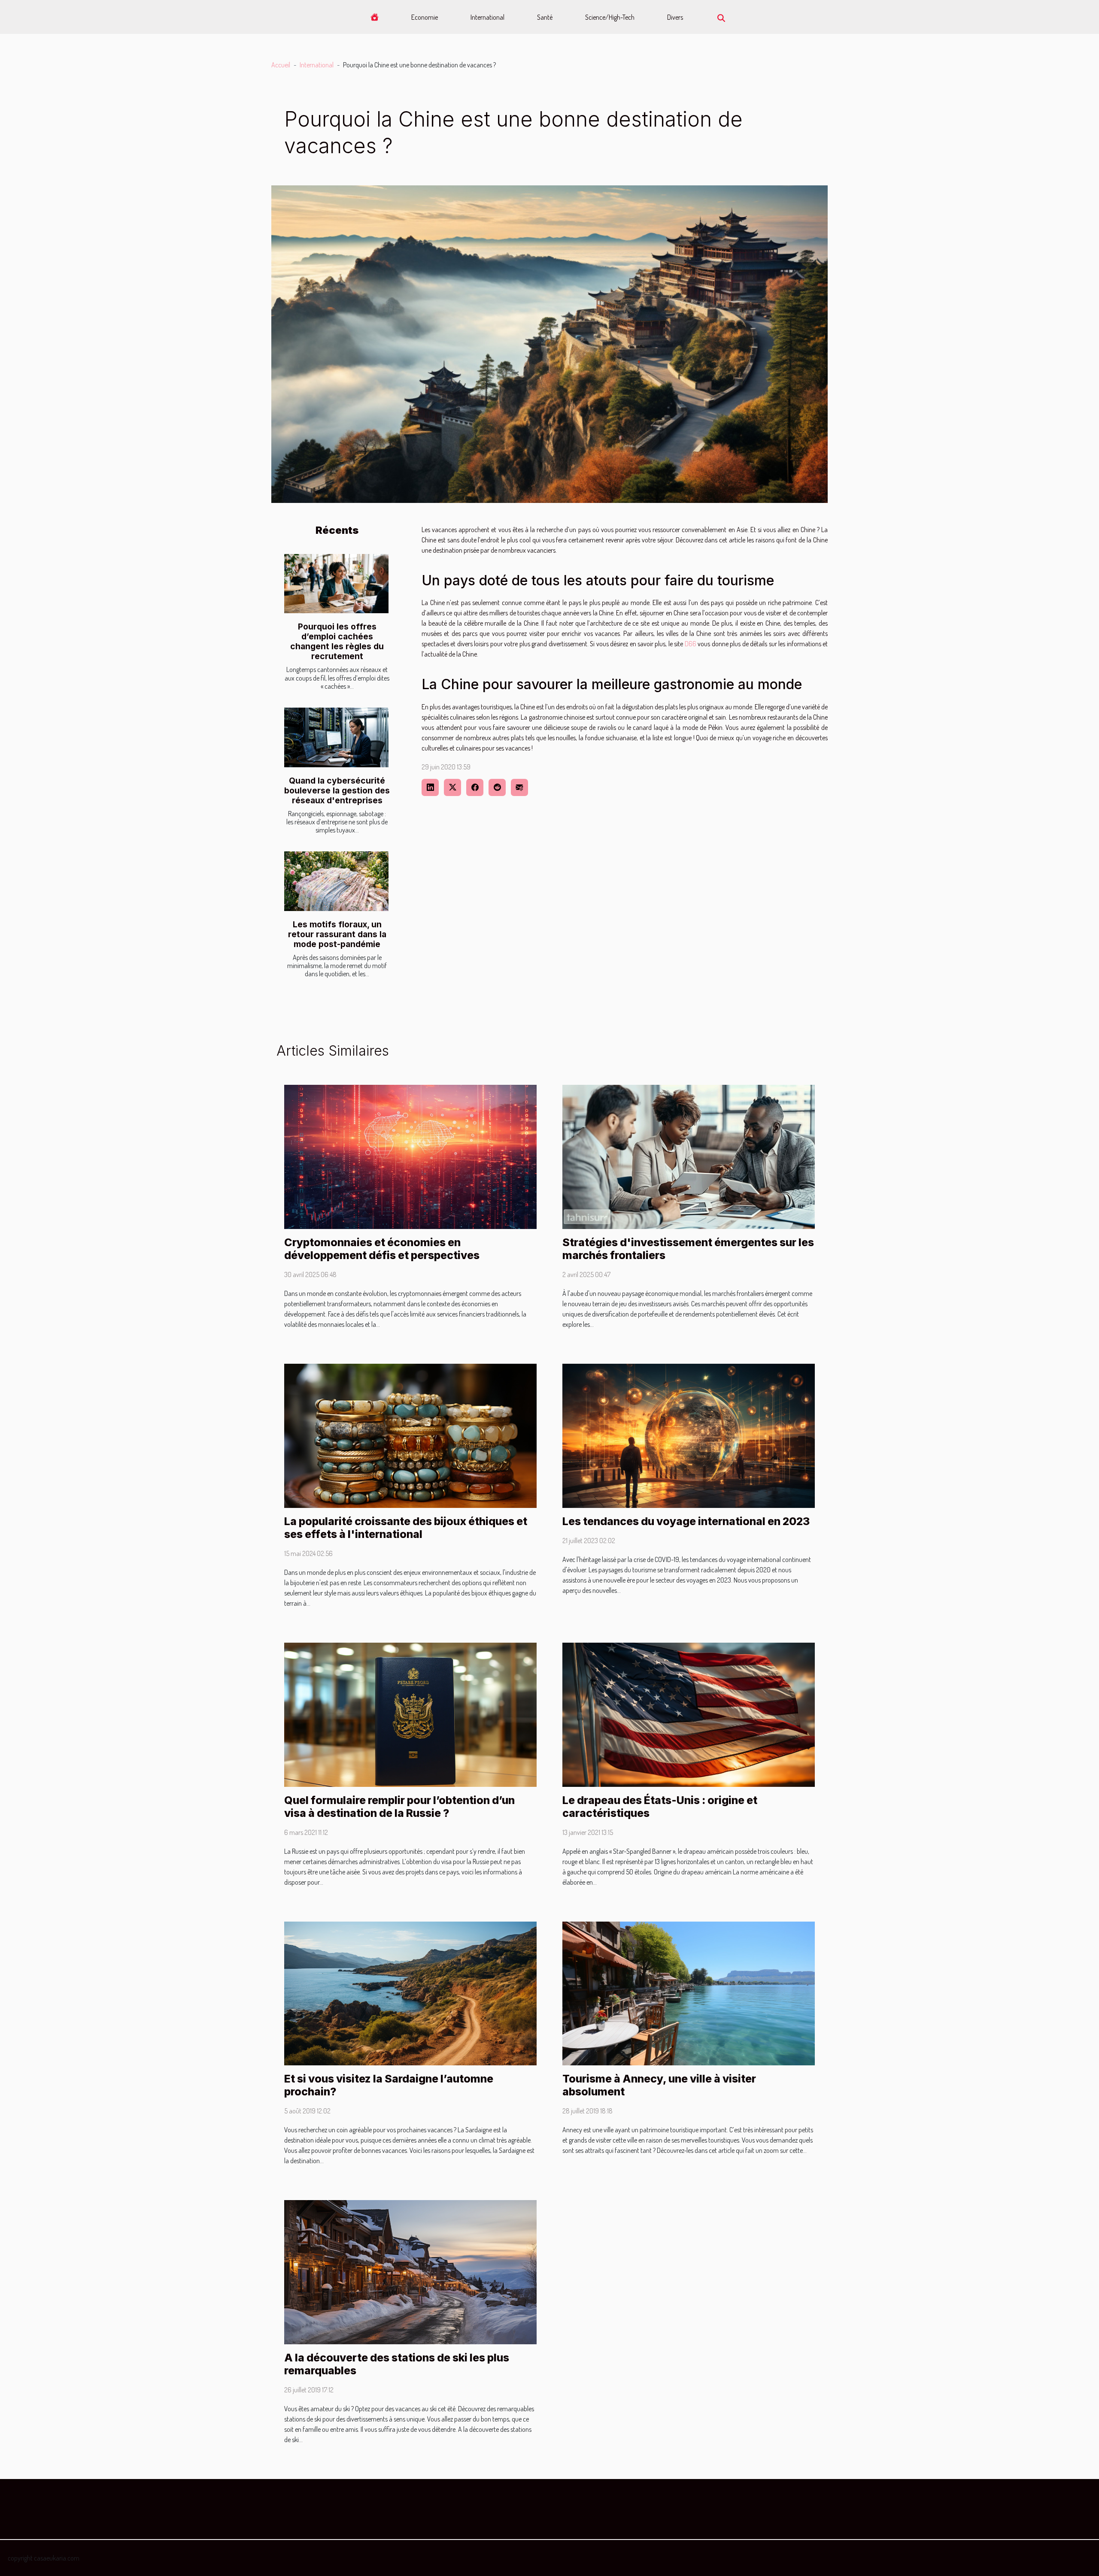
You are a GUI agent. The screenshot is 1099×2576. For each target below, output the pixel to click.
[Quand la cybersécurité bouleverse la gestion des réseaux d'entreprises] (336, 737)
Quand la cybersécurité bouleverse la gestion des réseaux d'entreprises (337, 790)
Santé (545, 17)
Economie (425, 17)
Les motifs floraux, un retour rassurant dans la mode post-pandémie (337, 934)
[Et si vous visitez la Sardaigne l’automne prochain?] (410, 1992)
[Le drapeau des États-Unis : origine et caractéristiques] (689, 1714)
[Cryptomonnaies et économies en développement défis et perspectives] (410, 1156)
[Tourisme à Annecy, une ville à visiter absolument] (689, 1992)
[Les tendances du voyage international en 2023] (689, 1435)
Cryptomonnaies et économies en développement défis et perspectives (382, 1249)
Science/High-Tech (610, 17)
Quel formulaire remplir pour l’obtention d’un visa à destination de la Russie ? (399, 1807)
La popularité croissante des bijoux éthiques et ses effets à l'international (406, 1528)
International (487, 17)
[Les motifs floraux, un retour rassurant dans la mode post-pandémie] (336, 881)
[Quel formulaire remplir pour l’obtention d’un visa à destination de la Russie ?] (410, 1714)
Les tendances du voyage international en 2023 (686, 1521)
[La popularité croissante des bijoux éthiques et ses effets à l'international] (410, 1435)
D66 (691, 644)
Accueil (281, 65)
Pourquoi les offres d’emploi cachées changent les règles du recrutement (337, 641)
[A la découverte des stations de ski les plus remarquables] (410, 2271)
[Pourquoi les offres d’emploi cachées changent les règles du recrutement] (336, 584)
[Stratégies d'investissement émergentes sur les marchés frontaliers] (689, 1156)
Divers (675, 17)
